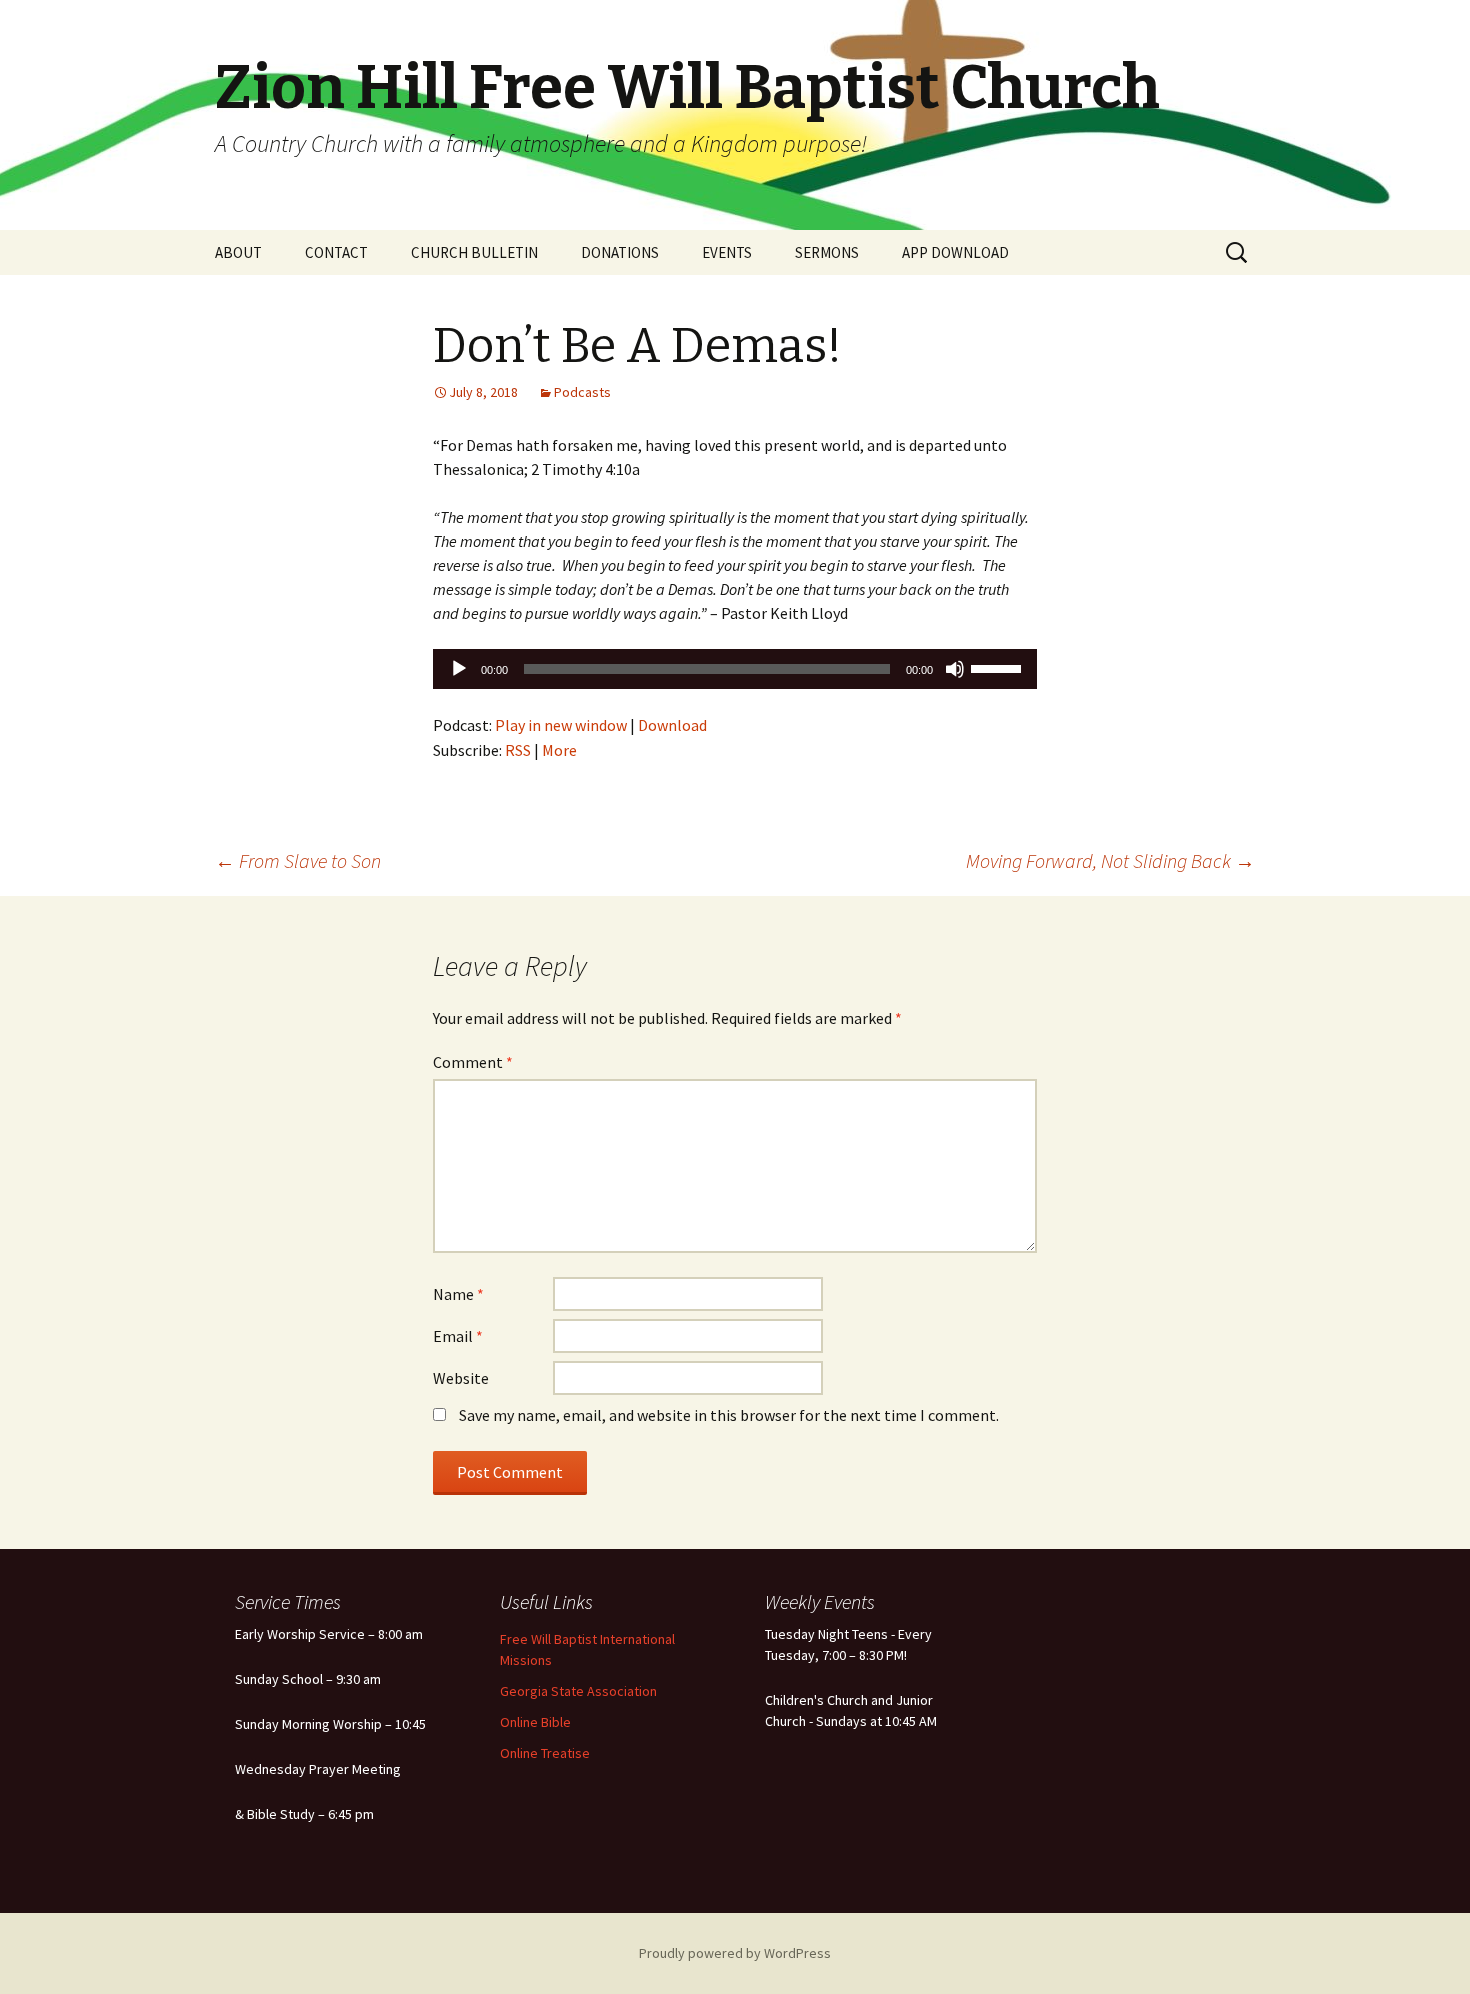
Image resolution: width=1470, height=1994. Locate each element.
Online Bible (535, 1722)
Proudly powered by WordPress (735, 1953)
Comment (473, 1062)
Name (458, 1294)
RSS (518, 750)
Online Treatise (545, 1753)
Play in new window (561, 725)
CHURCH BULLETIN (474, 252)
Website (461, 1378)
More (559, 750)
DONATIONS (620, 252)
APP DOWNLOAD (955, 252)
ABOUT (238, 252)
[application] (735, 669)
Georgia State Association (578, 1691)
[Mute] (955, 669)
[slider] (999, 667)
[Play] (459, 669)
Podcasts (582, 392)
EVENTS (727, 252)
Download (672, 725)
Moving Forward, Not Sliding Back (1110, 860)
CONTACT (336, 252)
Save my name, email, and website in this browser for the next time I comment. (729, 1415)
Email (458, 1336)
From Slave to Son (298, 860)
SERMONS (827, 252)
